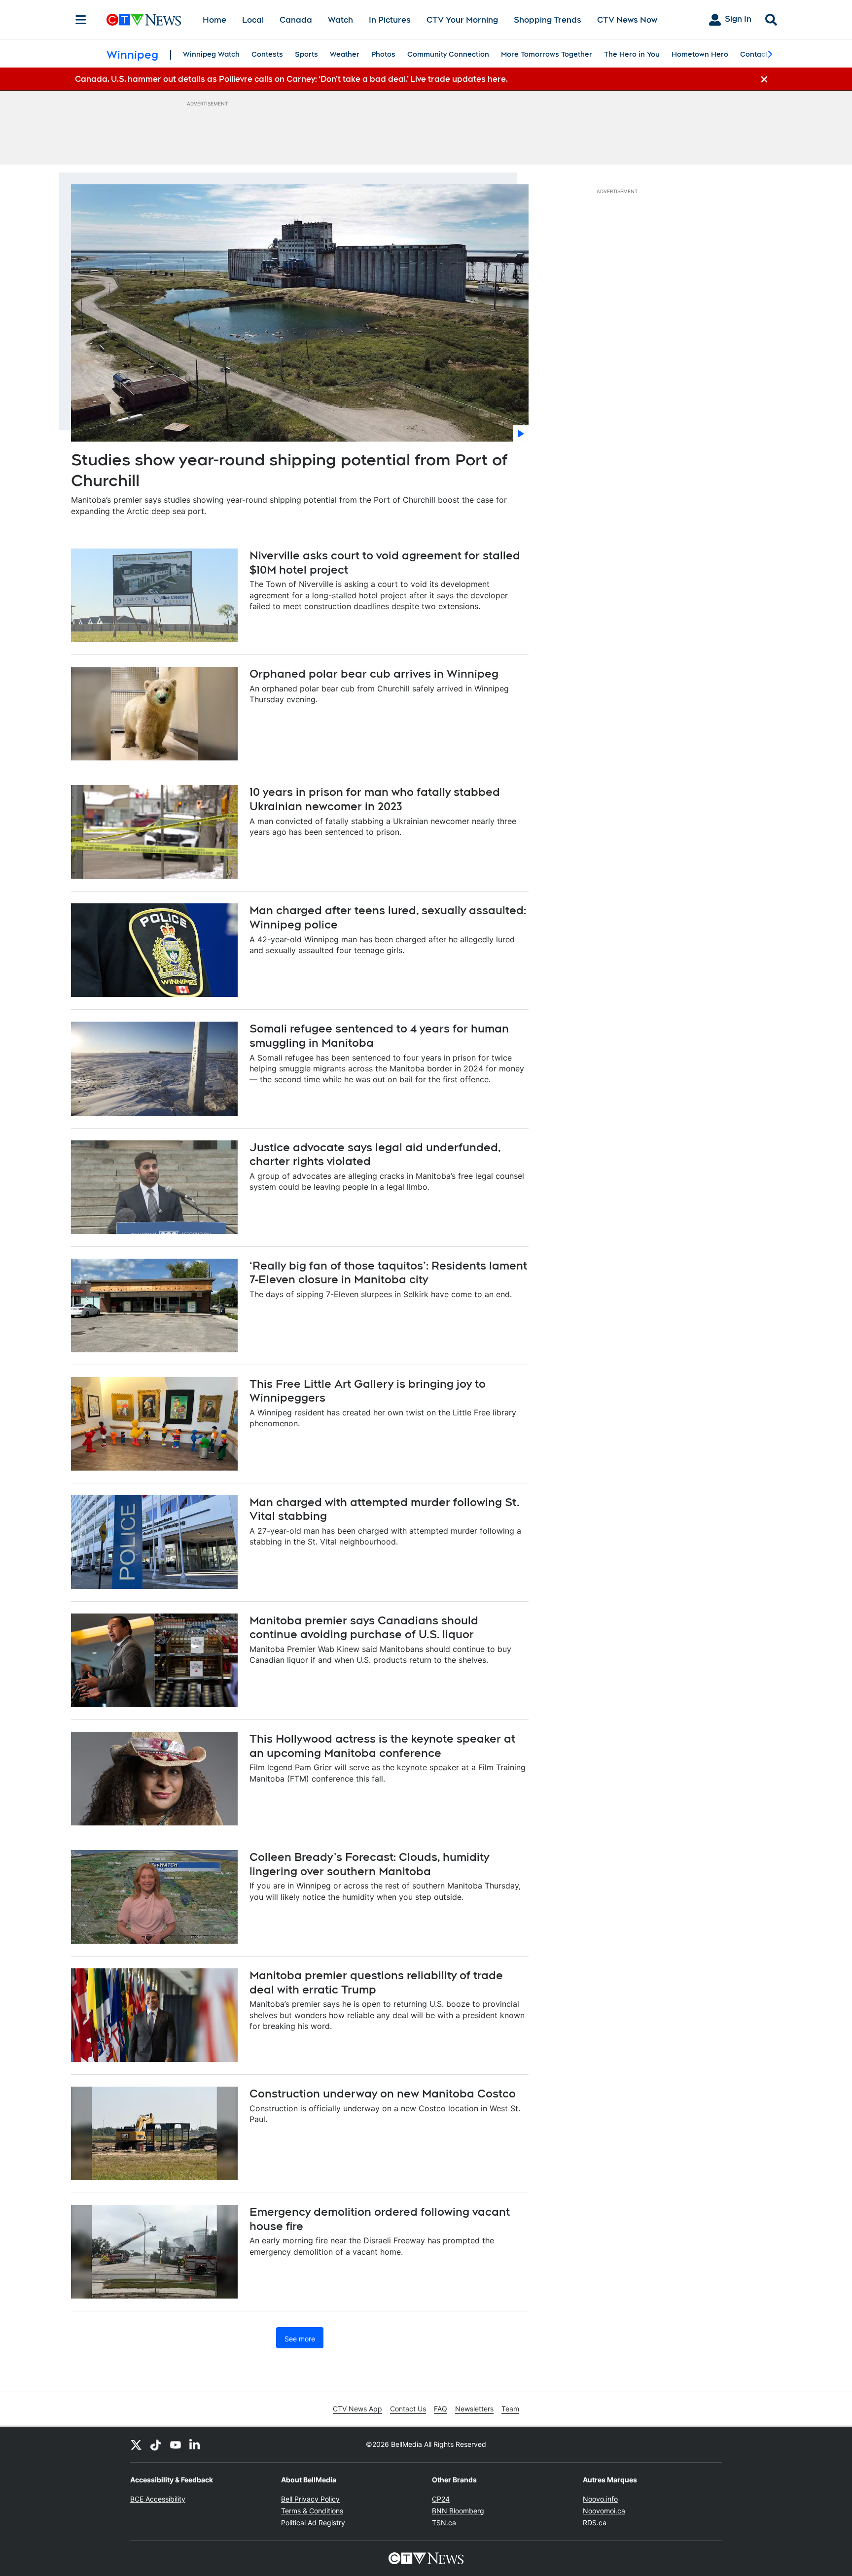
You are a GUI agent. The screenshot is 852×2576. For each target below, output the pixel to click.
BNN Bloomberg (458, 2511)
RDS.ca (595, 2523)
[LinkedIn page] (195, 2444)
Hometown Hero (700, 54)
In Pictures (390, 20)
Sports (306, 54)
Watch (340, 20)
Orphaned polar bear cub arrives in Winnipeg (374, 674)
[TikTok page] (156, 2444)
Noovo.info (600, 2499)
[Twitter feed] (136, 2444)
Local (253, 20)
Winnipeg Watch (211, 54)
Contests (267, 54)
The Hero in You (632, 54)
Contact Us (408, 2409)
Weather (345, 54)
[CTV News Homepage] (144, 20)
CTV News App (357, 2409)
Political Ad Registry (313, 2523)
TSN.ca (444, 2523)
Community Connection (448, 54)
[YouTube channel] (176, 2444)
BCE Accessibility (158, 2499)
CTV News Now (627, 20)
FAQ (441, 2409)
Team (510, 2409)
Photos (383, 54)
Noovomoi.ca (604, 2511)
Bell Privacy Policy (310, 2499)
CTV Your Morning (462, 20)
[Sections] (81, 20)
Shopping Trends (548, 20)
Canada (296, 20)
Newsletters (474, 2409)
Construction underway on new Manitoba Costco (383, 2094)
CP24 (441, 2499)
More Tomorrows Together (547, 54)
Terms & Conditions (312, 2511)
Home (214, 20)
